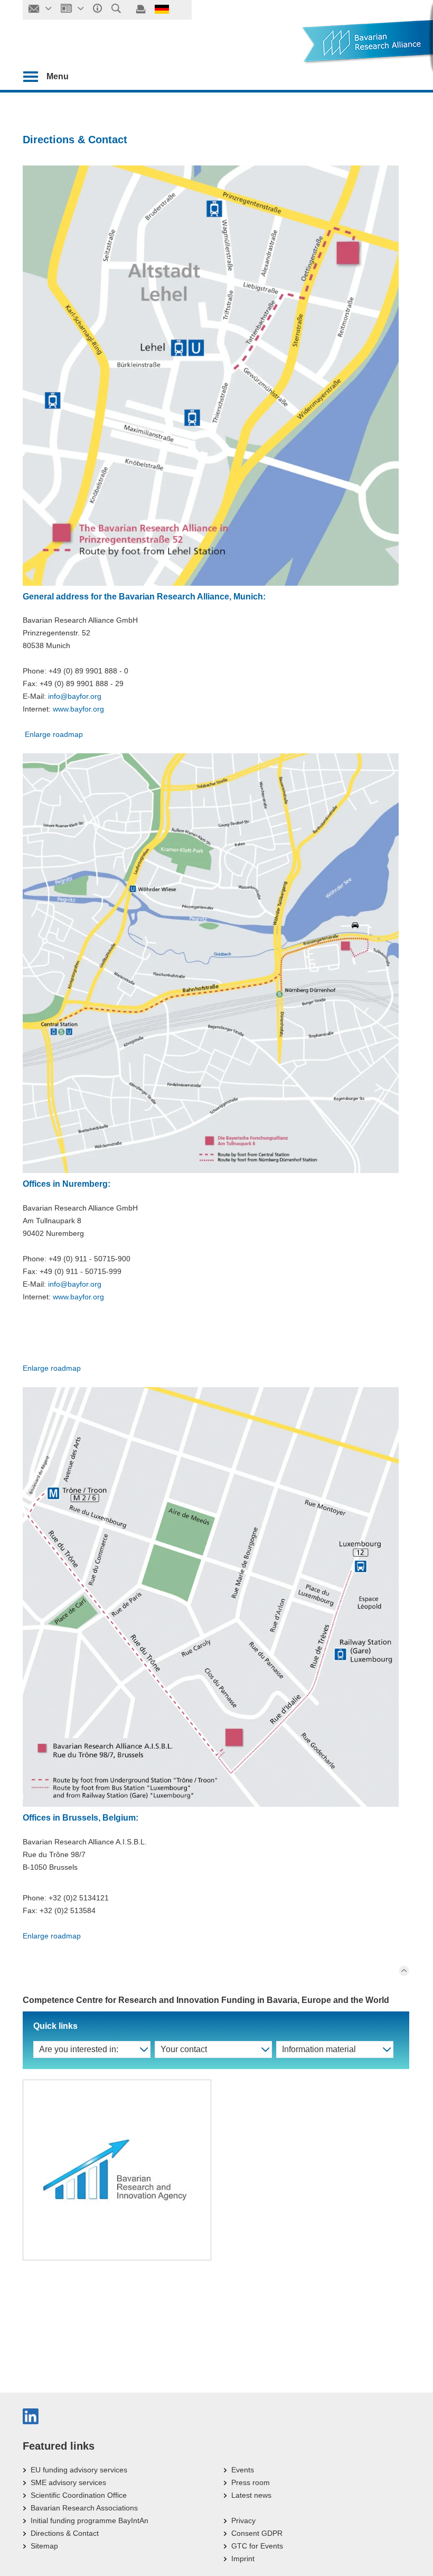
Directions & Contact (65, 2533)
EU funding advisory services (79, 2470)
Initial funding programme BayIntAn (90, 2520)
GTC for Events (257, 2546)
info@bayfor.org (75, 696)
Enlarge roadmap (53, 734)
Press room (251, 2482)
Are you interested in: (79, 2049)
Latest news (251, 2495)
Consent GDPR (257, 2533)
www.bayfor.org (78, 709)
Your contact (184, 2049)
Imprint (243, 2559)
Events (243, 2470)
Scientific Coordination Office (79, 2495)
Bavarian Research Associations (84, 2508)
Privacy (243, 2520)
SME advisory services (68, 2482)
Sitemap (44, 2546)
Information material (319, 2049)
